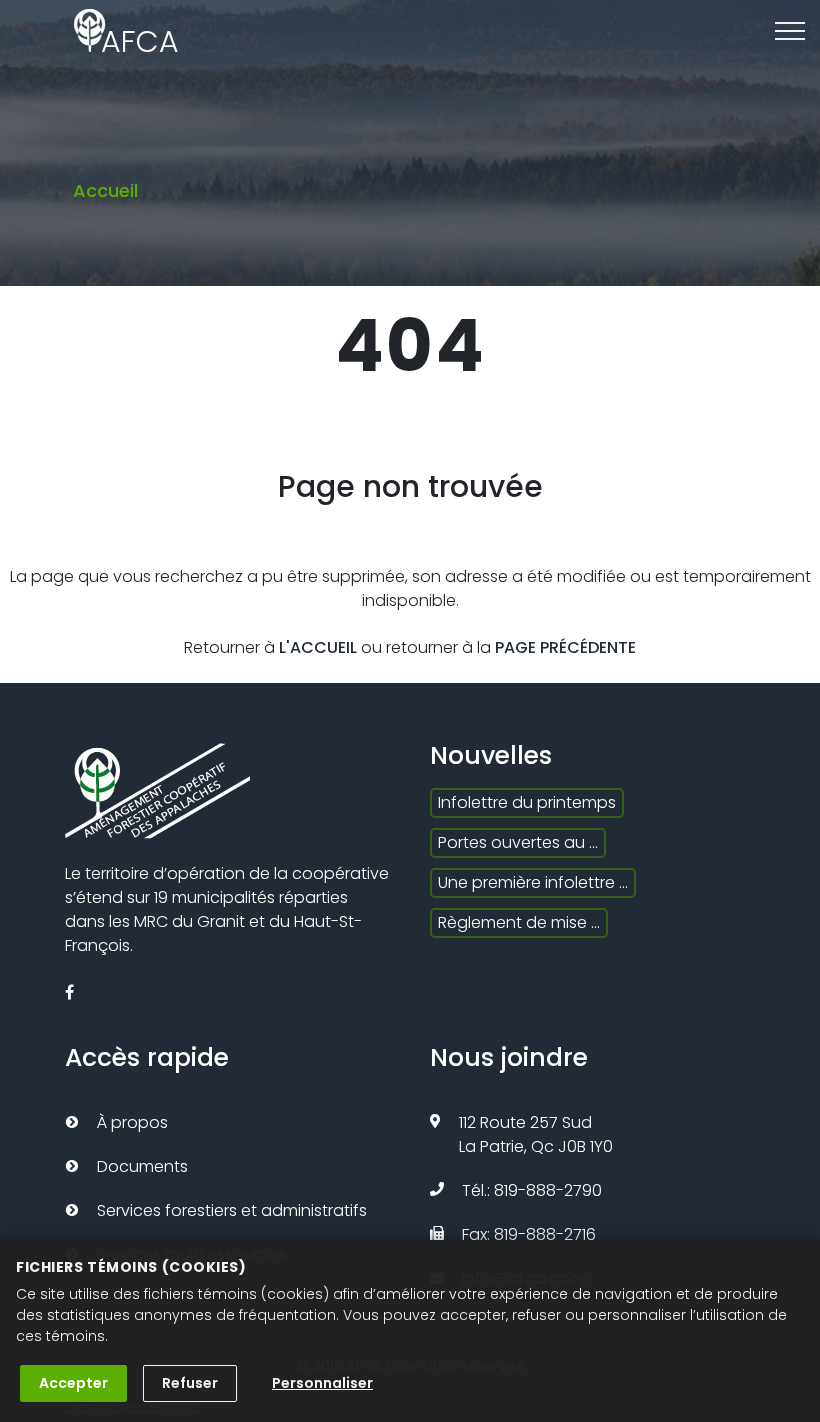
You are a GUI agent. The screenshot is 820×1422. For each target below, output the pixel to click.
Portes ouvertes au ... (518, 842)
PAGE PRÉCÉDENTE (565, 647)
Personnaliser (322, 1383)
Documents (142, 1166)
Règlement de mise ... (519, 922)
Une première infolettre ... (533, 882)
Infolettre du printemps (527, 802)
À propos (132, 1122)
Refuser (190, 1383)
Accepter (73, 1383)
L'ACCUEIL (318, 647)
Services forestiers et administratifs (232, 1210)
